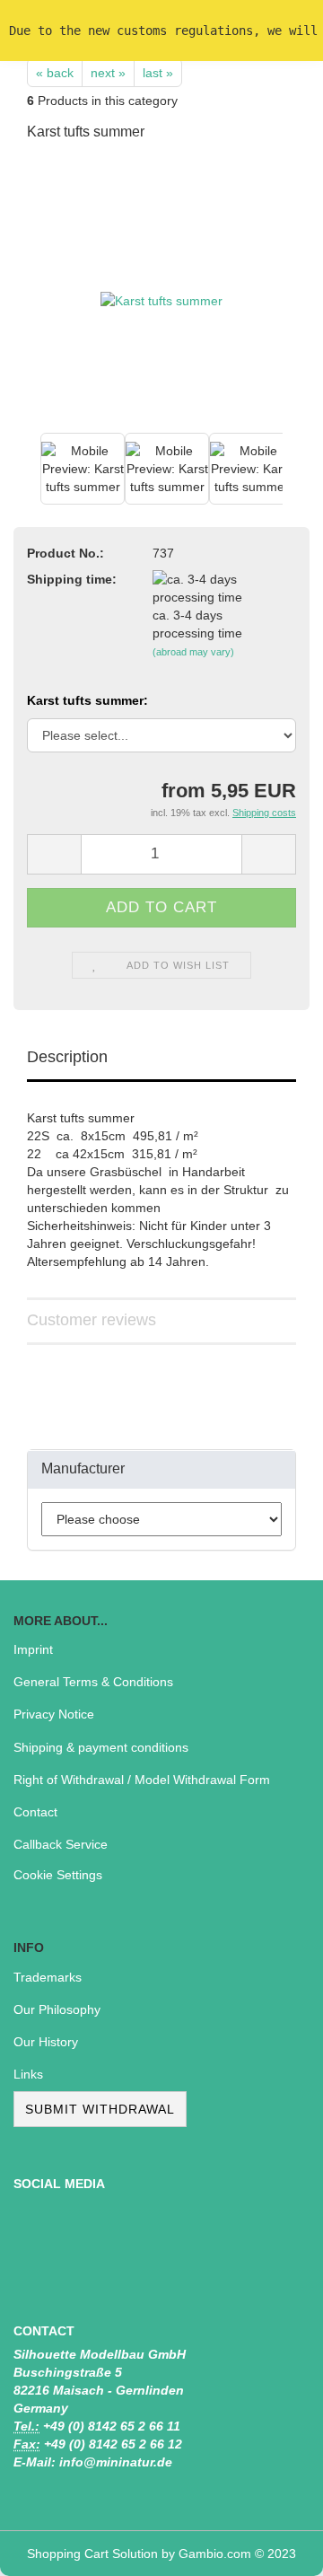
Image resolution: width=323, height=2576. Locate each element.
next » (108, 73)
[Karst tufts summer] (161, 293)
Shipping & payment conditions (101, 1747)
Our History (46, 2042)
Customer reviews (92, 1320)
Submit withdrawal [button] (100, 2109)
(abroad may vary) (193, 652)
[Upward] (274, 2549)
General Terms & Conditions (93, 1682)
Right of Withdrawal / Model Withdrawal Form (142, 1780)
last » (158, 73)
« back (55, 73)
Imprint (33, 1649)
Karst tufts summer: (87, 700)
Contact (35, 1812)
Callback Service (61, 1844)
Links (28, 2074)
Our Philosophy (57, 2009)
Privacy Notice (54, 1714)
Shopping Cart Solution (92, 2554)
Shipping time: (72, 579)
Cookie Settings (58, 1875)
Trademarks (48, 1977)
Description (67, 1057)
